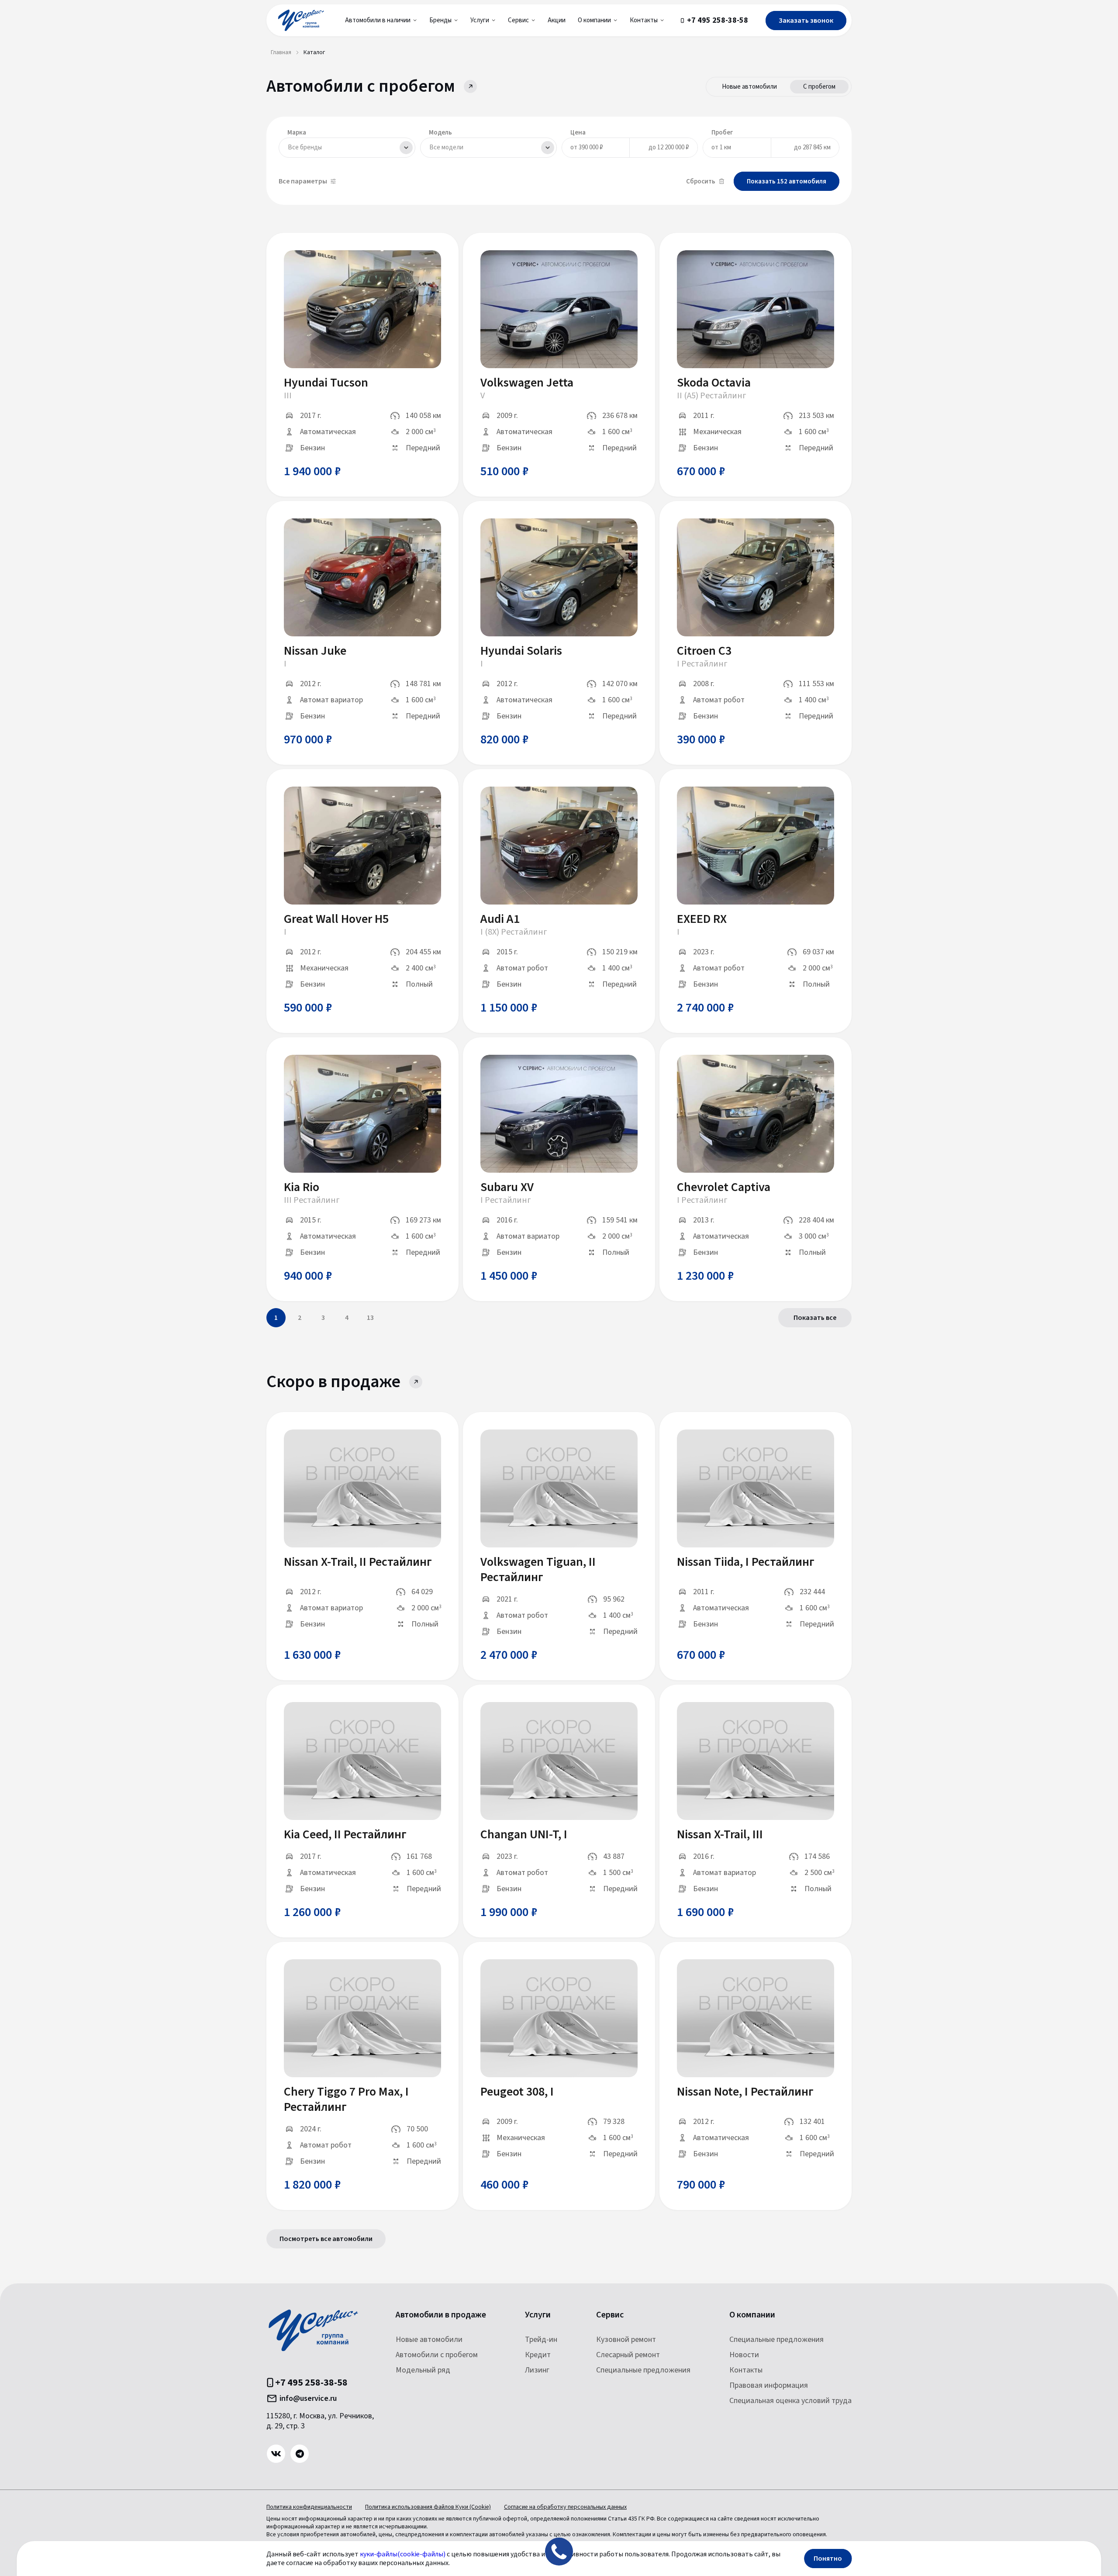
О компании (752, 2315)
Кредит (538, 2355)
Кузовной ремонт (626, 2339)
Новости (744, 2355)
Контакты (746, 2370)
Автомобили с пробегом (437, 2355)
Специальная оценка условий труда (790, 2401)
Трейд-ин (541, 2339)
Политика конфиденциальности (309, 2507)
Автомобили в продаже (441, 2315)
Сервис (610, 2315)
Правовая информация (769, 2385)
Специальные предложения (643, 2370)
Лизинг (537, 2370)
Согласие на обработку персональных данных (565, 2507)
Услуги (538, 2315)
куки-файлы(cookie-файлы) (403, 2554)
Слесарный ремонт (628, 2355)
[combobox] (347, 148)
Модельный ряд (423, 2370)
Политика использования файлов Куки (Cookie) (428, 2507)
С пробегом (819, 87)
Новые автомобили (749, 87)
